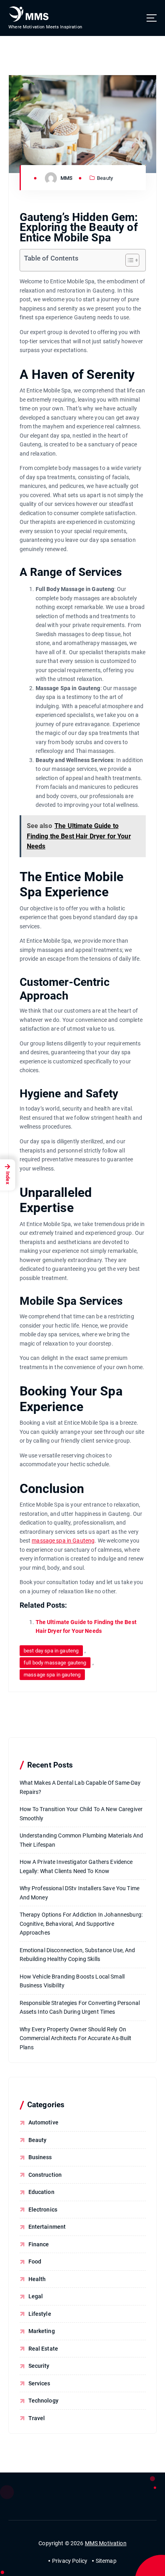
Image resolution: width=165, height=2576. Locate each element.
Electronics (43, 2210)
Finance (39, 2244)
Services (39, 2383)
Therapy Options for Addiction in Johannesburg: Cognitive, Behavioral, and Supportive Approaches (81, 1924)
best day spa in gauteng (51, 1651)
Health (37, 2279)
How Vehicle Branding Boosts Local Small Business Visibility (72, 1981)
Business (40, 2157)
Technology (43, 2401)
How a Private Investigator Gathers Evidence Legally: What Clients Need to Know (76, 1866)
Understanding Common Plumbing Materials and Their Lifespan (81, 1840)
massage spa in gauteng (52, 1675)
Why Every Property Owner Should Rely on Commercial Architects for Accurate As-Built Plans (76, 2038)
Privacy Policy (70, 2561)
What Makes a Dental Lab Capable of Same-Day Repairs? (80, 1787)
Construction (45, 2175)
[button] (128, 260)
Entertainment (47, 2227)
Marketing (42, 2331)
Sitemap (106, 2561)
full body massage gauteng (55, 1663)
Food (35, 2261)
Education (41, 2192)
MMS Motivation (106, 2543)
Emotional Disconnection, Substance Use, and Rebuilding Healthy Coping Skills (77, 1955)
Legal (36, 2296)
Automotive (43, 2122)
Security (39, 2366)
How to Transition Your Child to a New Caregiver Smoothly (81, 1814)
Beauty (105, 178)
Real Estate (43, 2349)
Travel (37, 2418)
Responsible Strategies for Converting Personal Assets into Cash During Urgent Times (80, 2008)
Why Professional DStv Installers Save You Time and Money (79, 1893)
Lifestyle (40, 2314)
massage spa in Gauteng (63, 1541)
